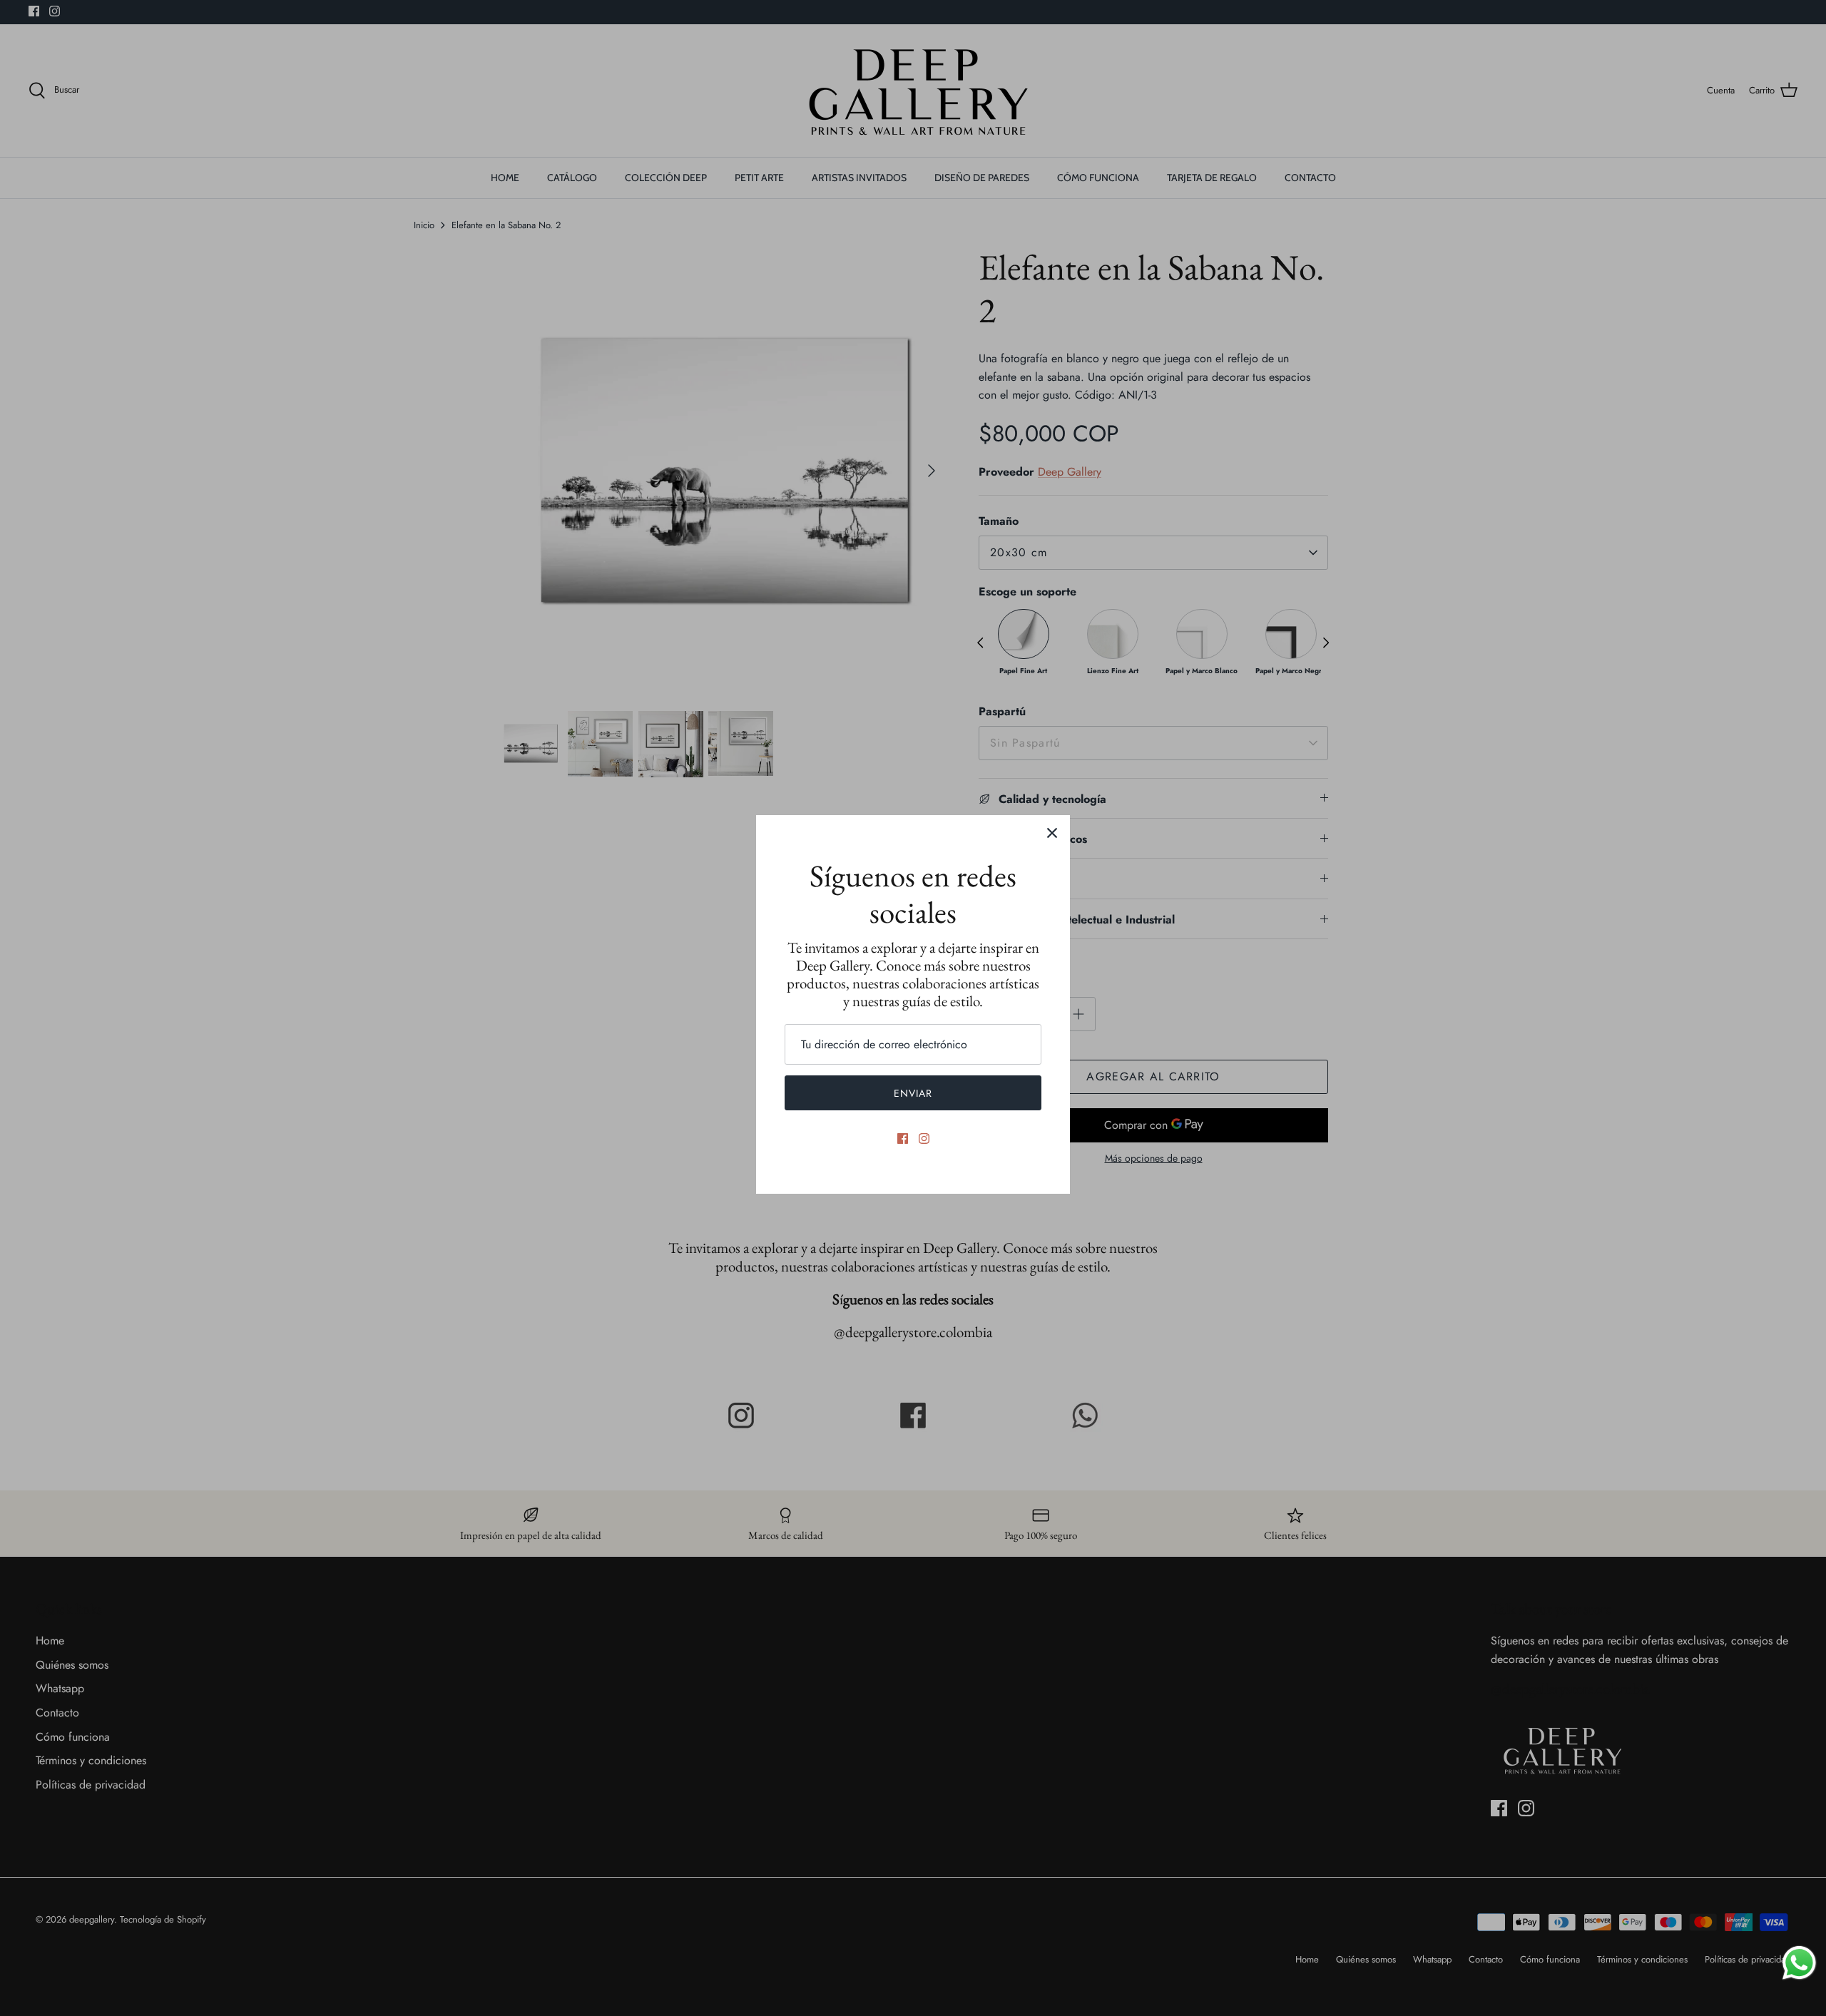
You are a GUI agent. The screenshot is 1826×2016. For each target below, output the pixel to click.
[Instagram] (924, 1139)
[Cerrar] (1052, 833)
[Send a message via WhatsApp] (1799, 1963)
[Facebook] (903, 1139)
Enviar (913, 1093)
